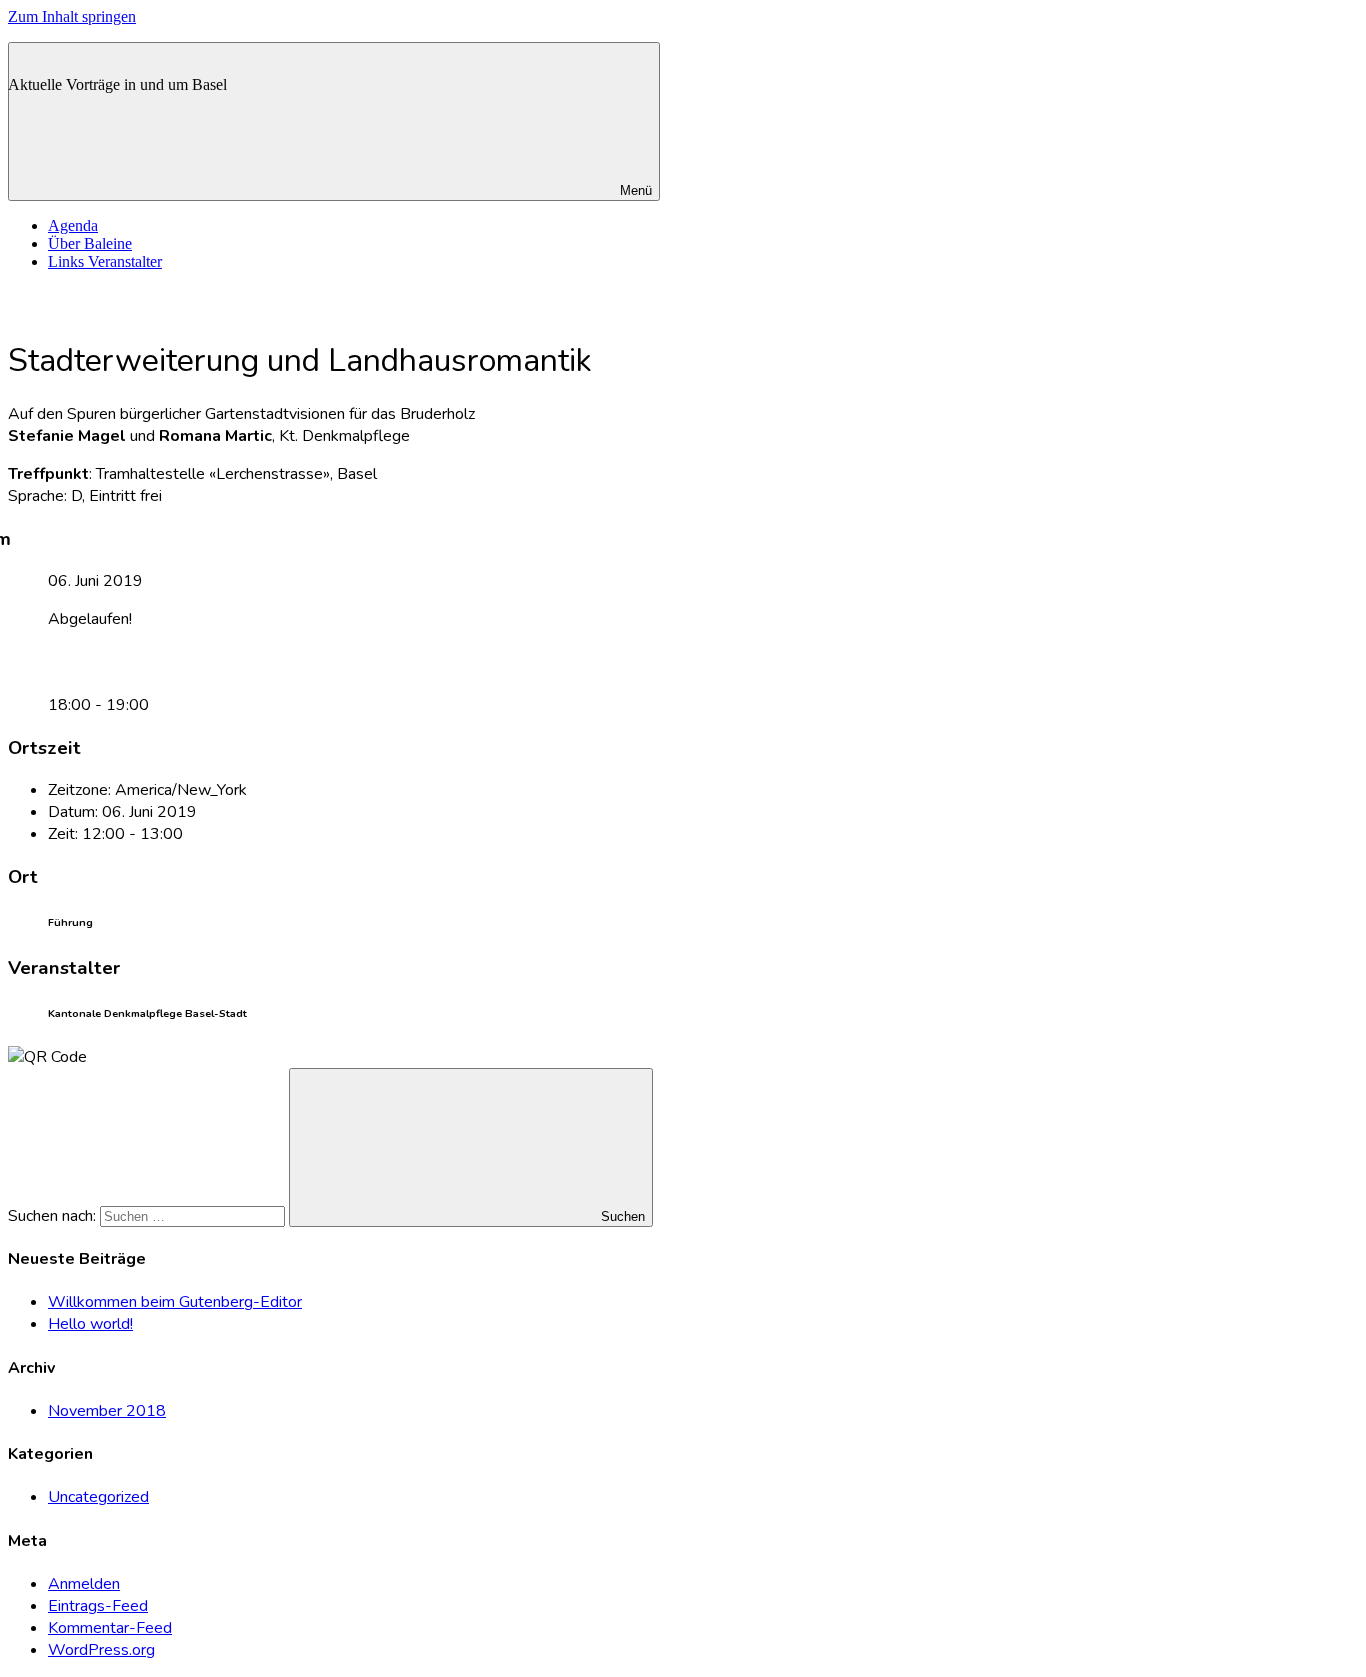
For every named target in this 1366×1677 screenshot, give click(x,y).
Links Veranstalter (105, 261)
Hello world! (90, 1324)
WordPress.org (101, 1650)
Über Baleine (90, 243)
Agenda (73, 225)
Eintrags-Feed (98, 1606)
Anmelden (84, 1584)
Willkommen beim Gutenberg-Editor (175, 1302)
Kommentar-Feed (110, 1628)
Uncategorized (98, 1497)
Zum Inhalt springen (72, 16)
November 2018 (107, 1411)
